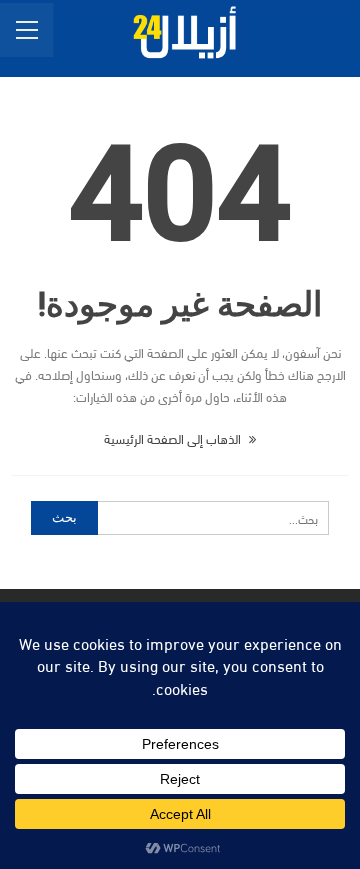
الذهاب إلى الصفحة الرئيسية (174, 438)
